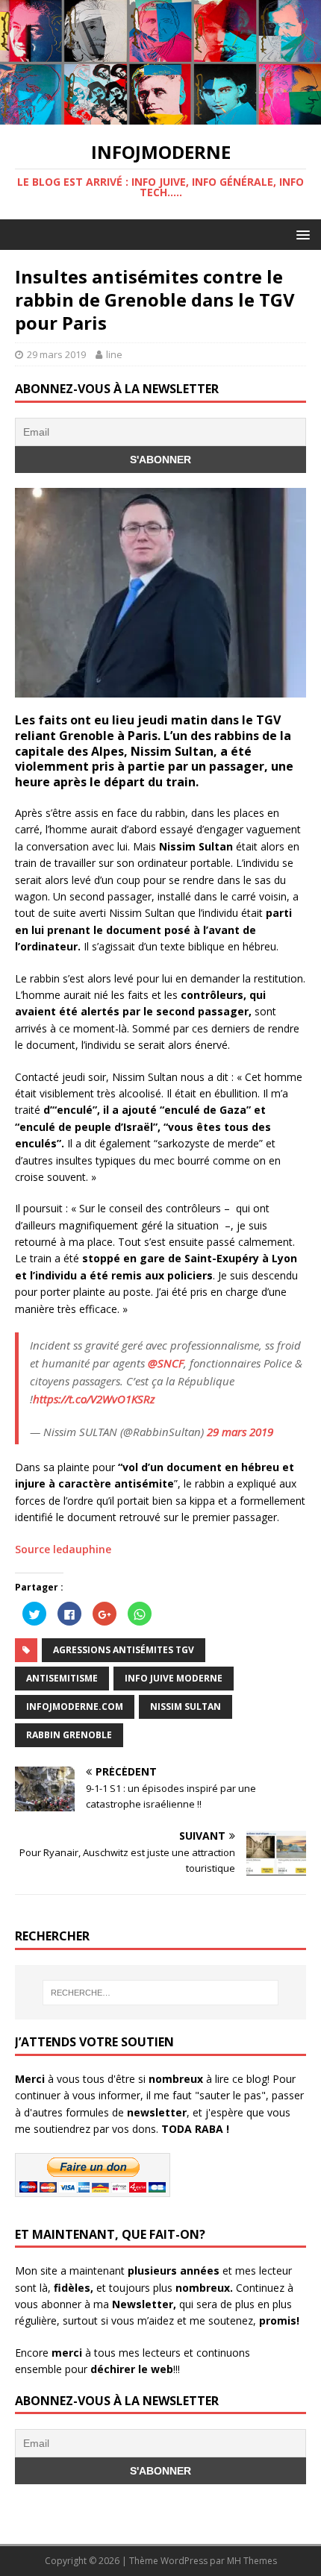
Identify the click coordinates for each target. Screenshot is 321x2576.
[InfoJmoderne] (160, 115)
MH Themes (252, 2561)
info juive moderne (174, 1678)
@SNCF (166, 1363)
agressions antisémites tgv (124, 1650)
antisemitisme (62, 1678)
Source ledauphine (63, 1549)
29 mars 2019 (56, 354)
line (114, 354)
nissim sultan (186, 1707)
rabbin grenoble (69, 1735)
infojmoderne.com (75, 1707)
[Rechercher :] (161, 1993)
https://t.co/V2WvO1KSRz (94, 1399)
